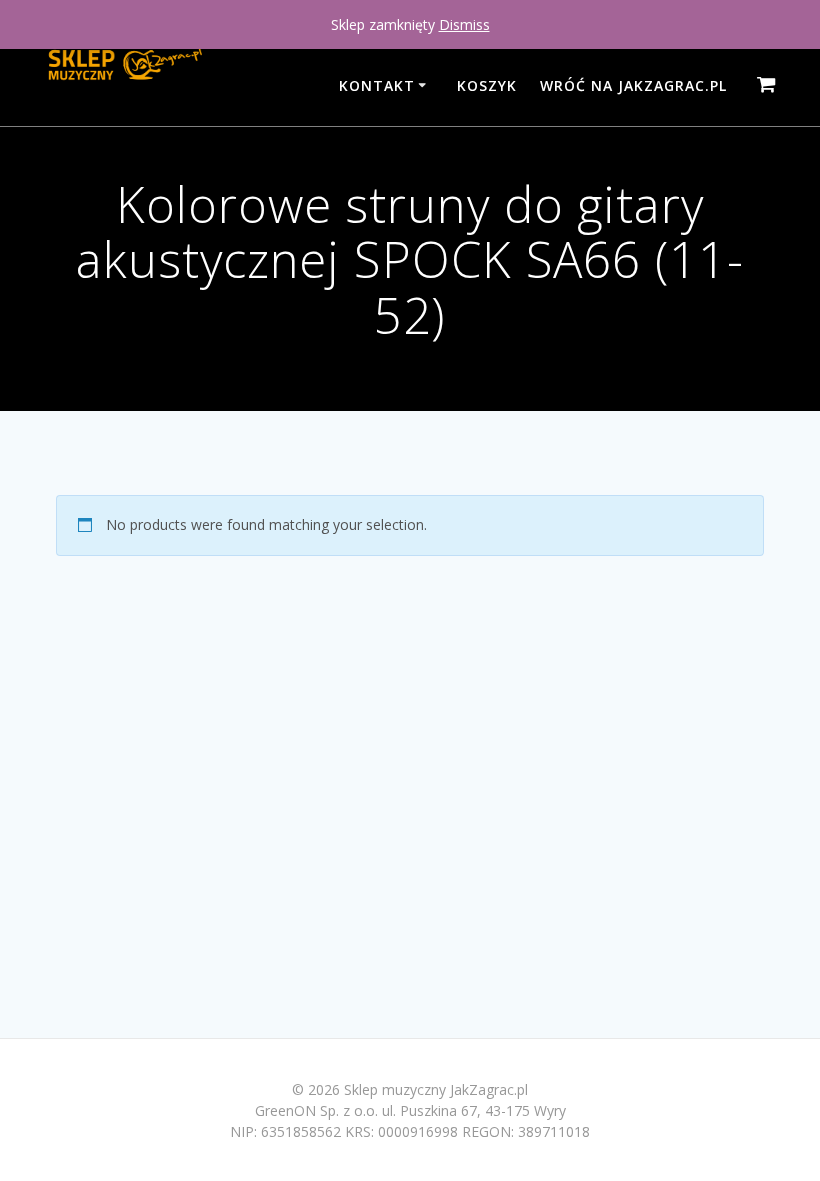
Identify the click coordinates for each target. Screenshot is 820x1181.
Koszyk (487, 85)
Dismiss (464, 24)
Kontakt (377, 85)
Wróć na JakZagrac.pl (633, 85)
